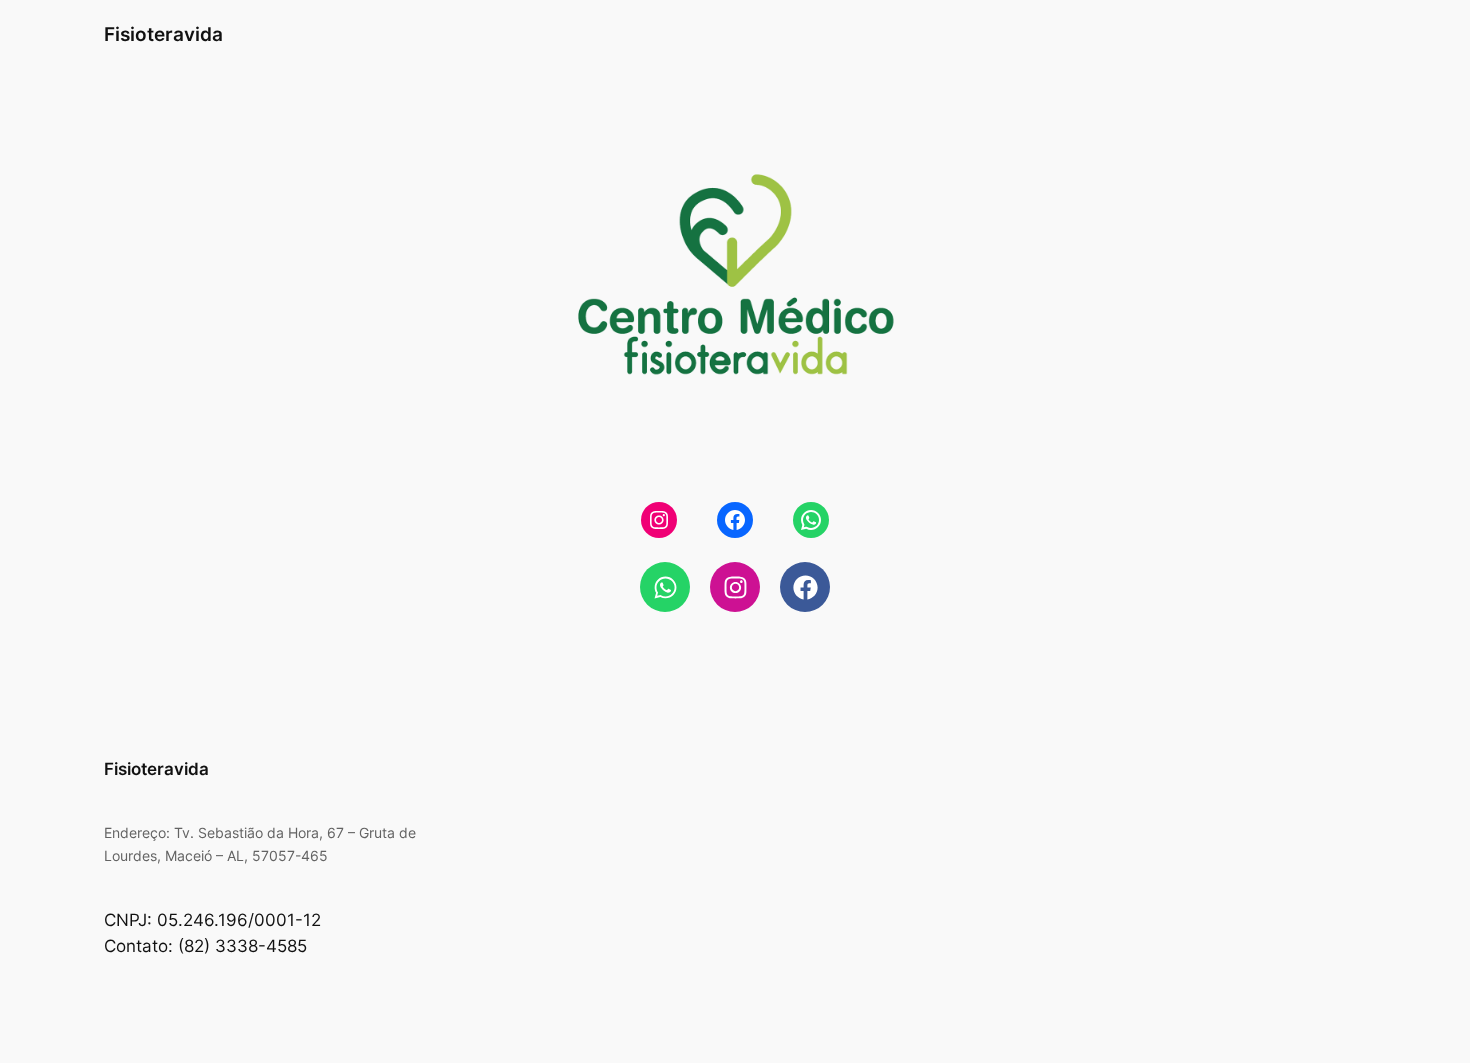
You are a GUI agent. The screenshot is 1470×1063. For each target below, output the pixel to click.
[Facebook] (735, 520)
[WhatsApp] (811, 520)
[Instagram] (659, 520)
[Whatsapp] (665, 587)
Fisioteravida (163, 34)
